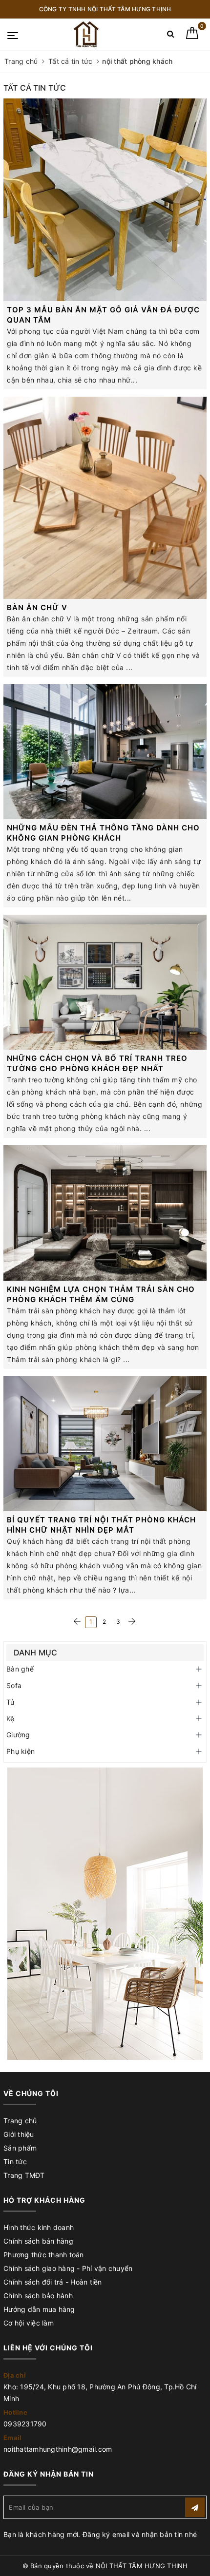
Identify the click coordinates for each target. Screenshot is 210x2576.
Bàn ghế (20, 1669)
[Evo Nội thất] (105, 1914)
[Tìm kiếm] (171, 36)
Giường (18, 1735)
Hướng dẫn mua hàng (39, 2309)
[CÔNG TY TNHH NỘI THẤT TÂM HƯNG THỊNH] (88, 34)
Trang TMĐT (24, 2175)
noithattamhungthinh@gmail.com (58, 2449)
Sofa (14, 1685)
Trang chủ (20, 2121)
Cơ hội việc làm (29, 2323)
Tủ (10, 1702)
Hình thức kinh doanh (39, 2227)
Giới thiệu (19, 2134)
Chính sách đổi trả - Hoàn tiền (53, 2282)
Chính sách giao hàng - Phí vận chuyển (68, 2268)
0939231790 (25, 2424)
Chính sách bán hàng (38, 2241)
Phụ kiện (21, 1751)
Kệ (10, 1719)
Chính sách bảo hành (38, 2296)
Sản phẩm (20, 2148)
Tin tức (15, 2162)
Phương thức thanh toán (44, 2255)
